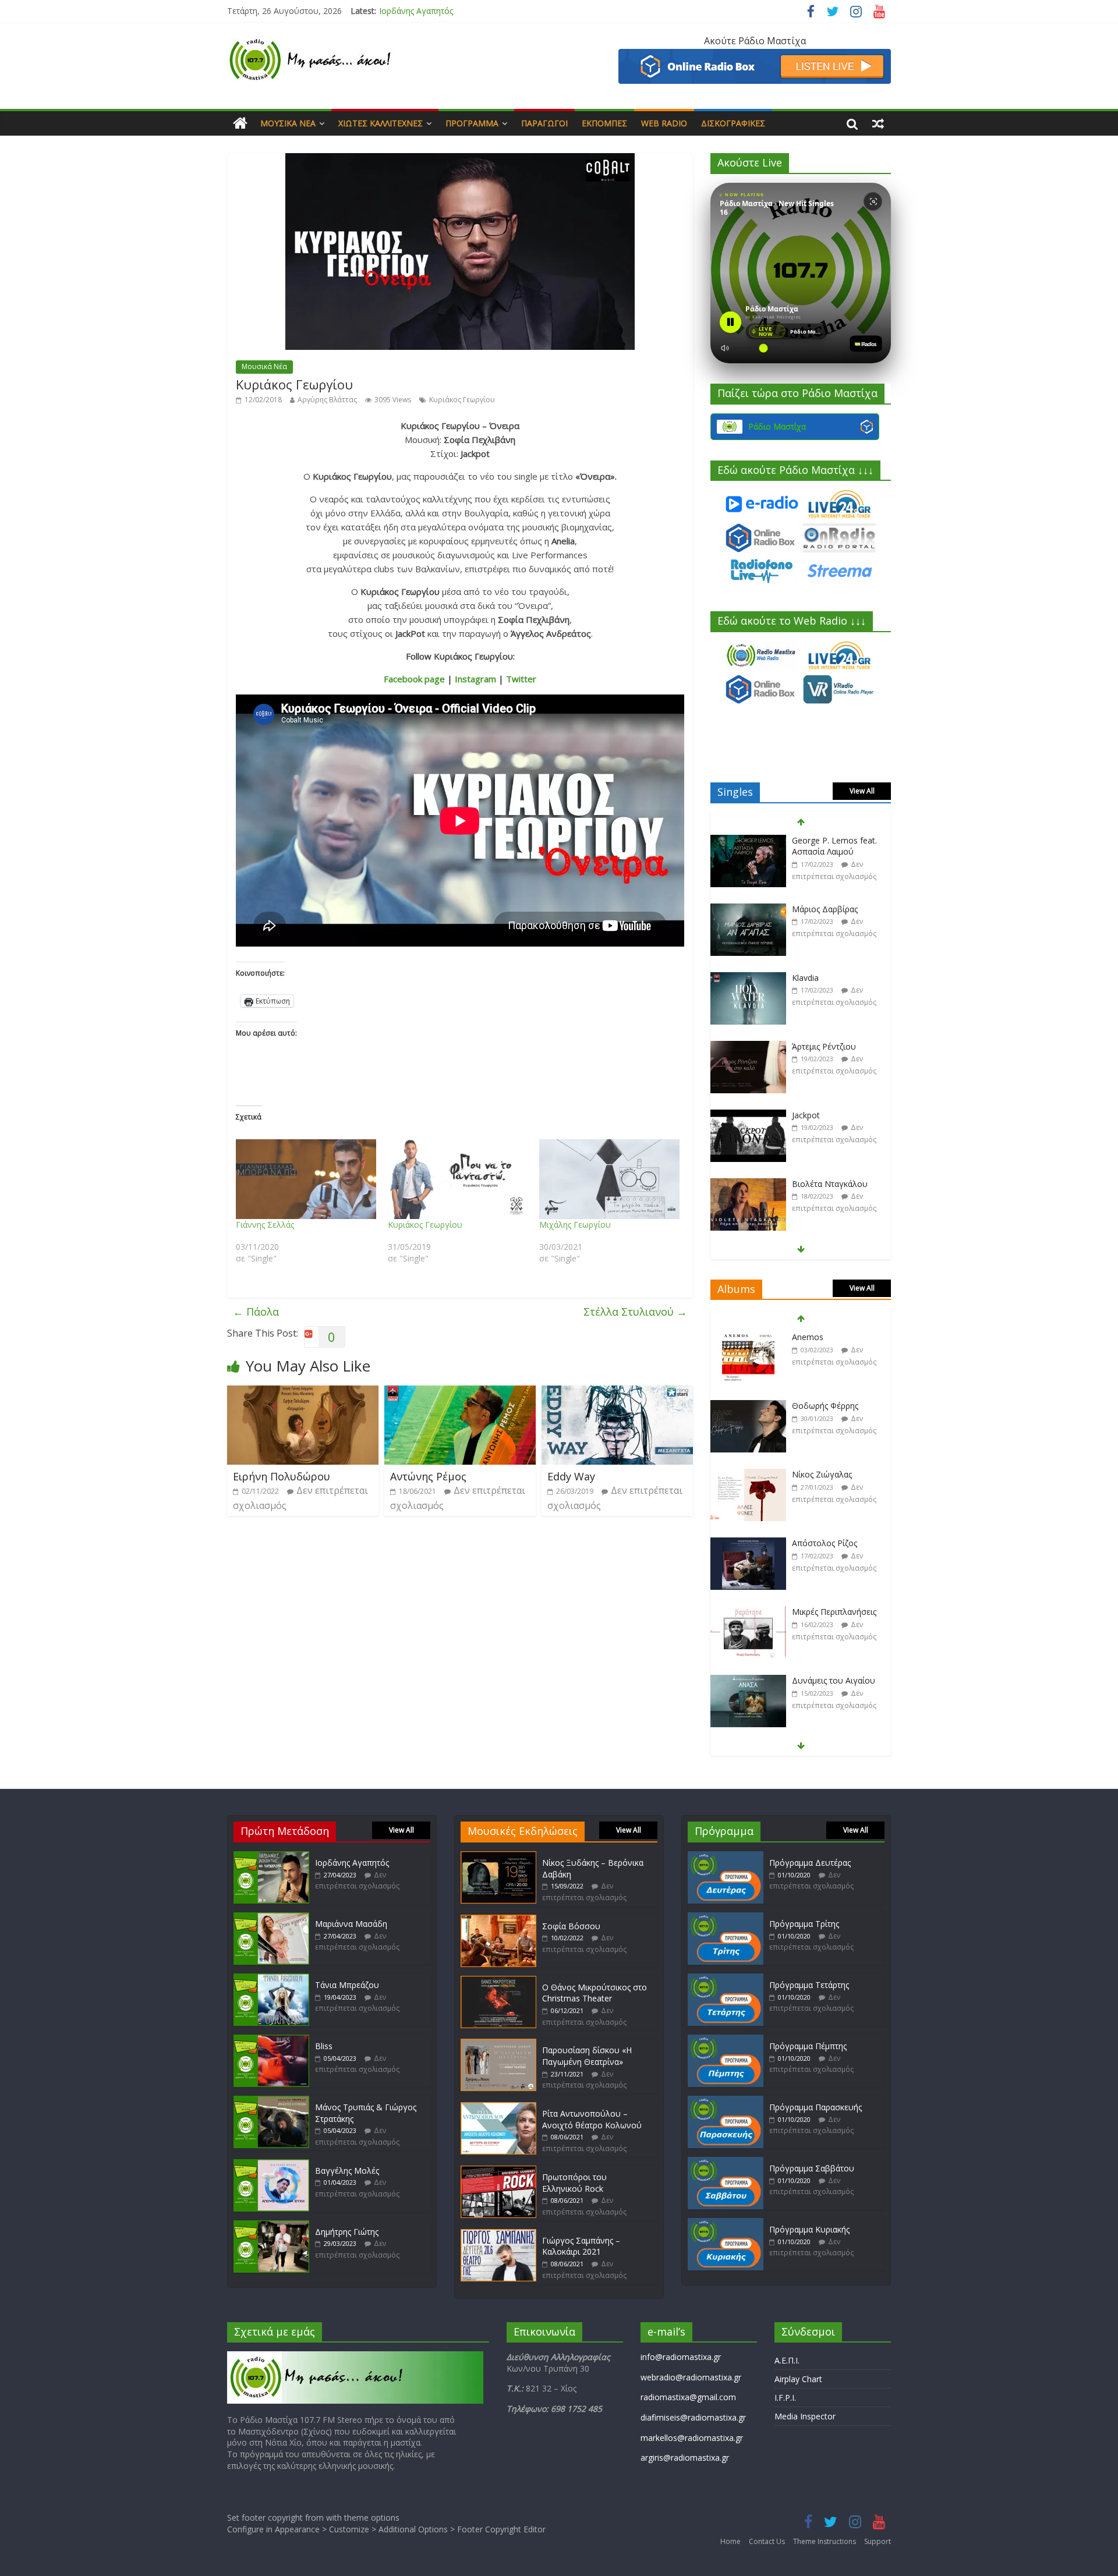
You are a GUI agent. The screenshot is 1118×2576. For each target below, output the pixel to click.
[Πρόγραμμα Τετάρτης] (726, 1979)
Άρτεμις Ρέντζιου (824, 1046)
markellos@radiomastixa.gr (692, 2438)
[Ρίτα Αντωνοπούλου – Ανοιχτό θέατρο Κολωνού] (498, 2108)
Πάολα (256, 1312)
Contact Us (767, 2541)
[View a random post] (878, 123)
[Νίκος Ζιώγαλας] (748, 1475)
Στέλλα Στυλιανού (635, 1312)
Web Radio (664, 123)
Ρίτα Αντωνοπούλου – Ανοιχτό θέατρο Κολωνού (592, 2119)
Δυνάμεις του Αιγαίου (834, 1680)
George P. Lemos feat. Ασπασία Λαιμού (834, 846)
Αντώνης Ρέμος (428, 1476)
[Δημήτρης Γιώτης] (271, 2226)
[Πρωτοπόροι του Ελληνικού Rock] (498, 2171)
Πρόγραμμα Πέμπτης (808, 2046)
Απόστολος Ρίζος (825, 1543)
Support (878, 2541)
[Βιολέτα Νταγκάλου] (748, 1184)
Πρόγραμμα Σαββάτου (812, 2168)
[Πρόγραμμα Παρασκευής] (726, 2101)
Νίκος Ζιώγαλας (822, 1474)
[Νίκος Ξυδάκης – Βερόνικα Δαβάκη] (498, 1857)
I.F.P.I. (785, 2398)
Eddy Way (571, 1476)
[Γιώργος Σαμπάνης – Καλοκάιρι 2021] (498, 2235)
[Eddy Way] (617, 1392)
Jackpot (806, 1115)
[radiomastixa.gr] (240, 123)
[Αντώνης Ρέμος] (460, 1392)
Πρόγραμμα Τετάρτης (809, 1985)
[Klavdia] (748, 978)
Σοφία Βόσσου (571, 1926)
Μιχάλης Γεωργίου (575, 1225)
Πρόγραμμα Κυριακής (809, 2229)
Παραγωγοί (544, 123)
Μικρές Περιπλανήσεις (834, 1612)
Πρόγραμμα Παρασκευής (815, 2107)
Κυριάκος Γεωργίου (462, 400)
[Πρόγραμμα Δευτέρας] (726, 1857)
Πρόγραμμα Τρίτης (804, 1924)
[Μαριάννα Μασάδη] (271, 1918)
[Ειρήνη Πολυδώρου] (303, 1392)
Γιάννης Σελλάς (265, 1225)
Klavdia (805, 978)
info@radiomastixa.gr (681, 2357)
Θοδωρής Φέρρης (825, 1406)
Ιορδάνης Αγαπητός (352, 1863)
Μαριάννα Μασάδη (415, 11)
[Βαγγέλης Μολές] (271, 2165)
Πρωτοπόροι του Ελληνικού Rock (574, 2183)
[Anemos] (748, 1337)
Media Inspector (805, 2416)
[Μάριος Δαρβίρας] (748, 910)
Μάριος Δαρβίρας (825, 909)
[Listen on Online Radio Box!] (755, 56)
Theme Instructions (825, 2541)
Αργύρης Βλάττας (327, 400)
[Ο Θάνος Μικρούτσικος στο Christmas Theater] (498, 1981)
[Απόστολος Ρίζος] (748, 1544)
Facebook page (414, 679)
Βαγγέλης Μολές (347, 2171)
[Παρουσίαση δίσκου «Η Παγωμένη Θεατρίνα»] (498, 2044)
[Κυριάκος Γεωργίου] (458, 1179)
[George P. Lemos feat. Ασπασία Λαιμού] (748, 841)
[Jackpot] (748, 1116)
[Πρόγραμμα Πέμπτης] (726, 2040)
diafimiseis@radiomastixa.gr (693, 2417)
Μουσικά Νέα (288, 123)
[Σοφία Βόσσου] (498, 1920)
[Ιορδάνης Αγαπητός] (271, 1857)
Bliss (324, 2046)
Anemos (808, 1337)
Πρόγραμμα (472, 123)
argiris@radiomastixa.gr (685, 2458)
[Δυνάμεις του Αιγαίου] (748, 1681)
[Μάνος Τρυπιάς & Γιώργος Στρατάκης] (271, 2101)
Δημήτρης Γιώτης (347, 2232)
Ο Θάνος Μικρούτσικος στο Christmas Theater (595, 1993)
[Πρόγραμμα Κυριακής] (726, 2224)
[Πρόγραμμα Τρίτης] (726, 1918)
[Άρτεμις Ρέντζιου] (748, 1047)
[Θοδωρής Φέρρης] (748, 1406)
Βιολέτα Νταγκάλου (830, 1184)
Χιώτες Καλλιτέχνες (381, 123)
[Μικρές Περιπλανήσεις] (748, 1612)
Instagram (475, 679)
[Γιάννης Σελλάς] (306, 1179)
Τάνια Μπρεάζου (347, 1985)
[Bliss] (271, 2040)
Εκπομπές (604, 123)
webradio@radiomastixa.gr (691, 2377)
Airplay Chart (798, 2379)
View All (862, 791)
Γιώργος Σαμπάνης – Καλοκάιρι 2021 (581, 2246)
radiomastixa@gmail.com (688, 2397)
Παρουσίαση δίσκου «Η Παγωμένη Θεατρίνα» (587, 2056)
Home (730, 2541)
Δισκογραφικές (733, 123)
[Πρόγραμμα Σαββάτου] (726, 2162)
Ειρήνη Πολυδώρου (282, 1476)
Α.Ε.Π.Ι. (787, 2360)
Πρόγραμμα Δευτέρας (810, 1863)
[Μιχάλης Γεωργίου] (609, 1179)
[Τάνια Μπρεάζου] (271, 1979)
